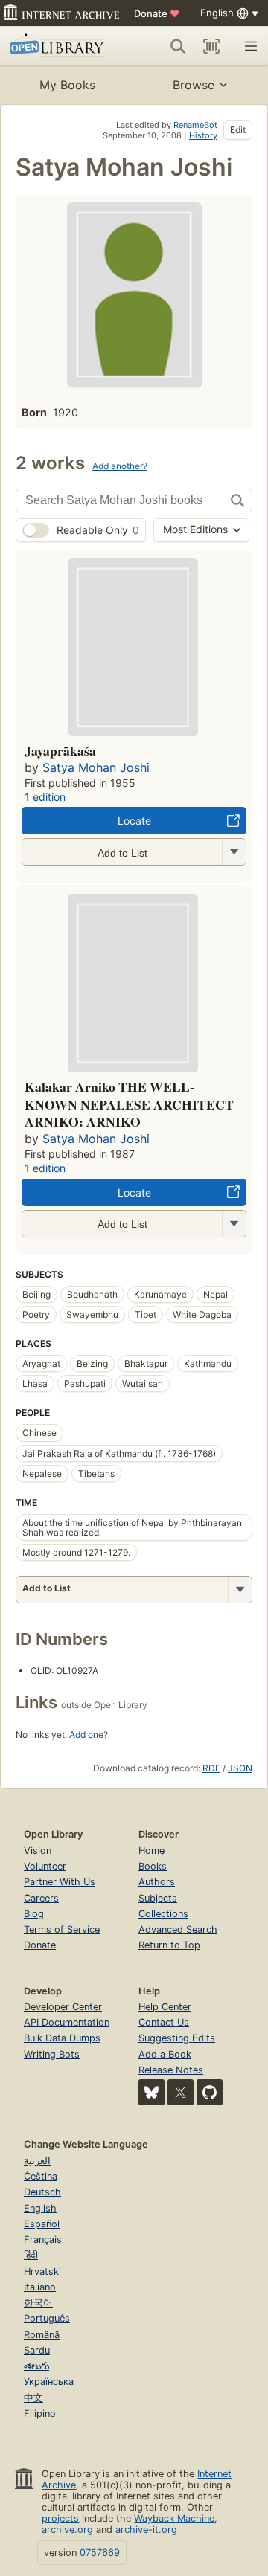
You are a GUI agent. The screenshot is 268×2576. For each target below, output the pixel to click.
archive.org (67, 2530)
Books (153, 1866)
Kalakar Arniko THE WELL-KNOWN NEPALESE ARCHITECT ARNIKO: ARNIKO (129, 1104)
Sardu (37, 2350)
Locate (134, 821)
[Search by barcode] (211, 46)
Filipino (40, 2414)
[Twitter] (181, 2092)
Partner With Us (60, 1882)
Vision (38, 1851)
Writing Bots (52, 2054)
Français (43, 2239)
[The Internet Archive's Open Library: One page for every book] (59, 46)
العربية (37, 2161)
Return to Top (169, 1945)
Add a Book (165, 2054)
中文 (33, 2398)
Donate (157, 13)
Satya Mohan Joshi (96, 767)
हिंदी (31, 2255)
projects (60, 2518)
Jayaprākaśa (60, 750)
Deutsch (42, 2192)
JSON (240, 1768)
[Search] (178, 46)
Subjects (158, 1898)
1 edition (45, 797)
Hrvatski (42, 2271)
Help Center (165, 2007)
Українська (49, 2382)
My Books (67, 85)
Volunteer (45, 1866)
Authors (157, 1882)
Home (151, 1851)
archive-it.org (146, 2530)
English (40, 2208)
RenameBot (195, 125)
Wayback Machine (174, 2518)
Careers (41, 1898)
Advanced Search (178, 1929)
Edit (238, 130)
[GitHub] (210, 2092)
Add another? (120, 466)
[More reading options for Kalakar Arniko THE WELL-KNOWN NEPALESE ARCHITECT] (234, 1224)
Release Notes (171, 2070)
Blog (34, 1914)
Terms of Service (62, 1929)
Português (47, 2318)
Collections (163, 1914)
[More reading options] (240, 1590)
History (203, 135)
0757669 (100, 2553)
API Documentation (67, 2022)
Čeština (41, 2176)
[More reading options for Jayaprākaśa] (234, 852)
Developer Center (63, 2007)
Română (42, 2335)
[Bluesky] (151, 2092)
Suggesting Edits (177, 2038)
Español (42, 2224)
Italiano (40, 2287)
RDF (211, 1768)
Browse (194, 85)
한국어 (38, 2303)
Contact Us (164, 2022)
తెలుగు (36, 2366)
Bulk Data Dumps (62, 2038)
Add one (86, 1735)
